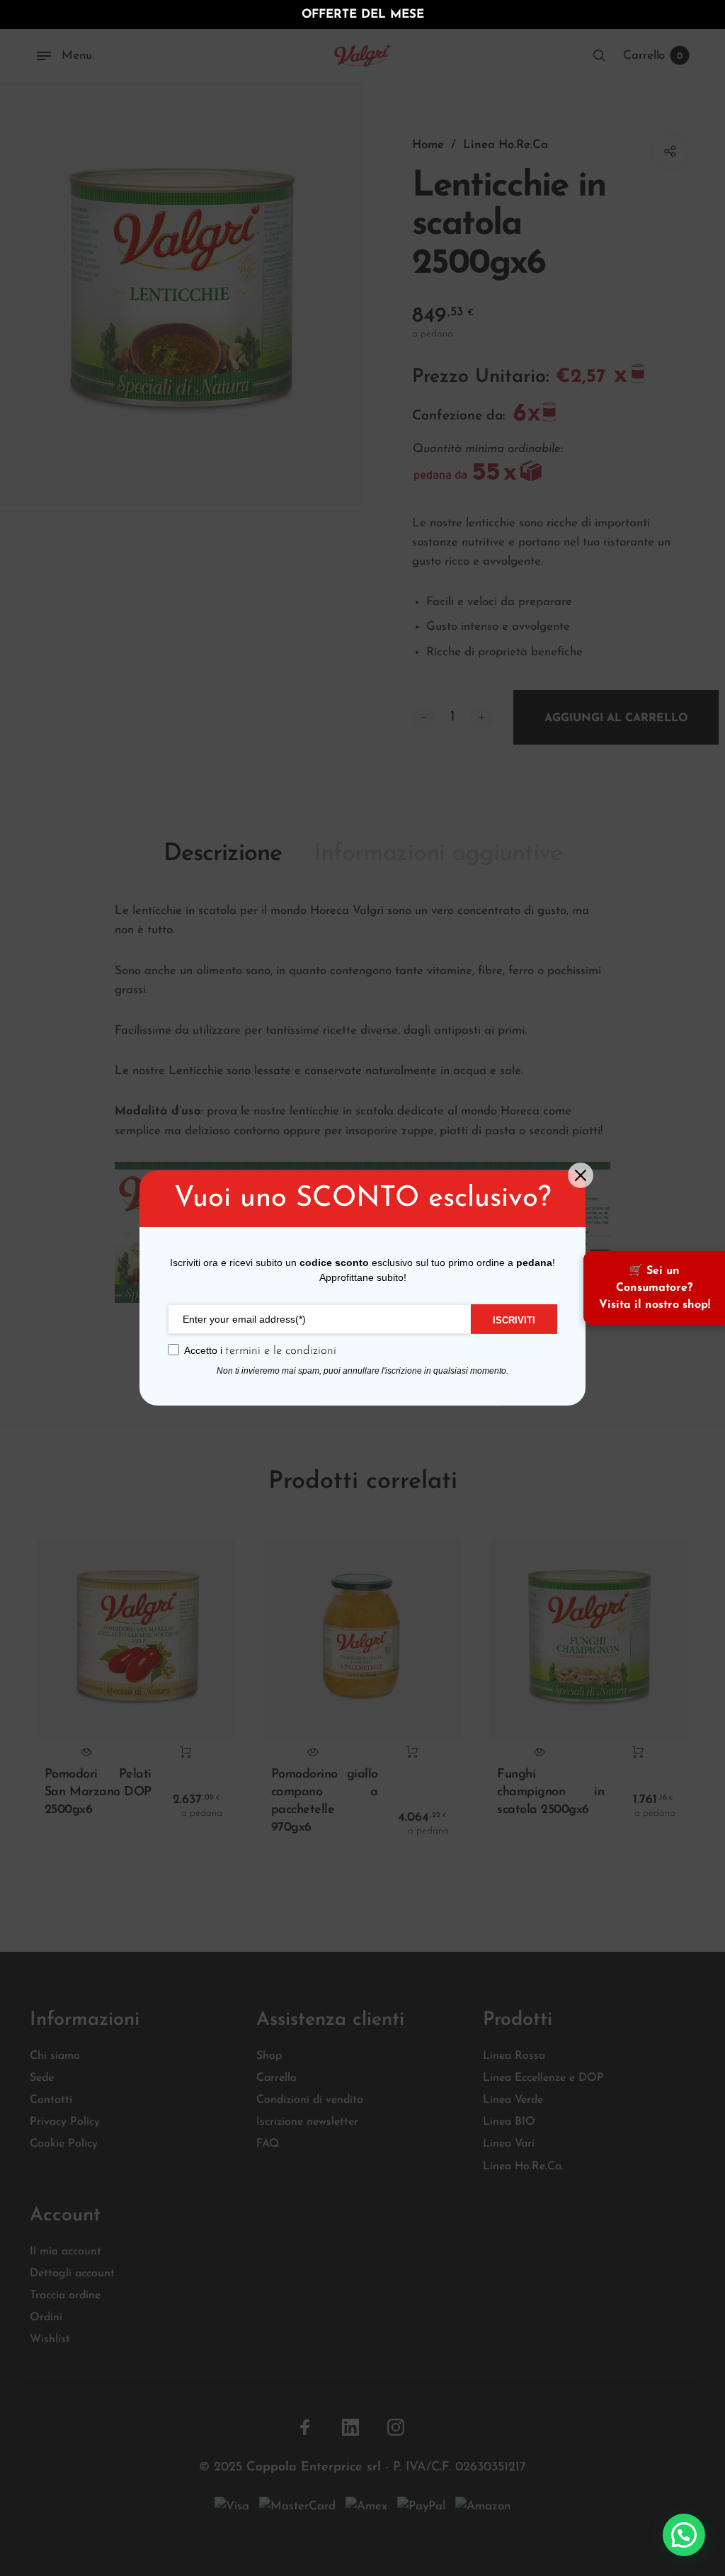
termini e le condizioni (281, 1351)
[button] (684, 2535)
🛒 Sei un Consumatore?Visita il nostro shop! (655, 1288)
